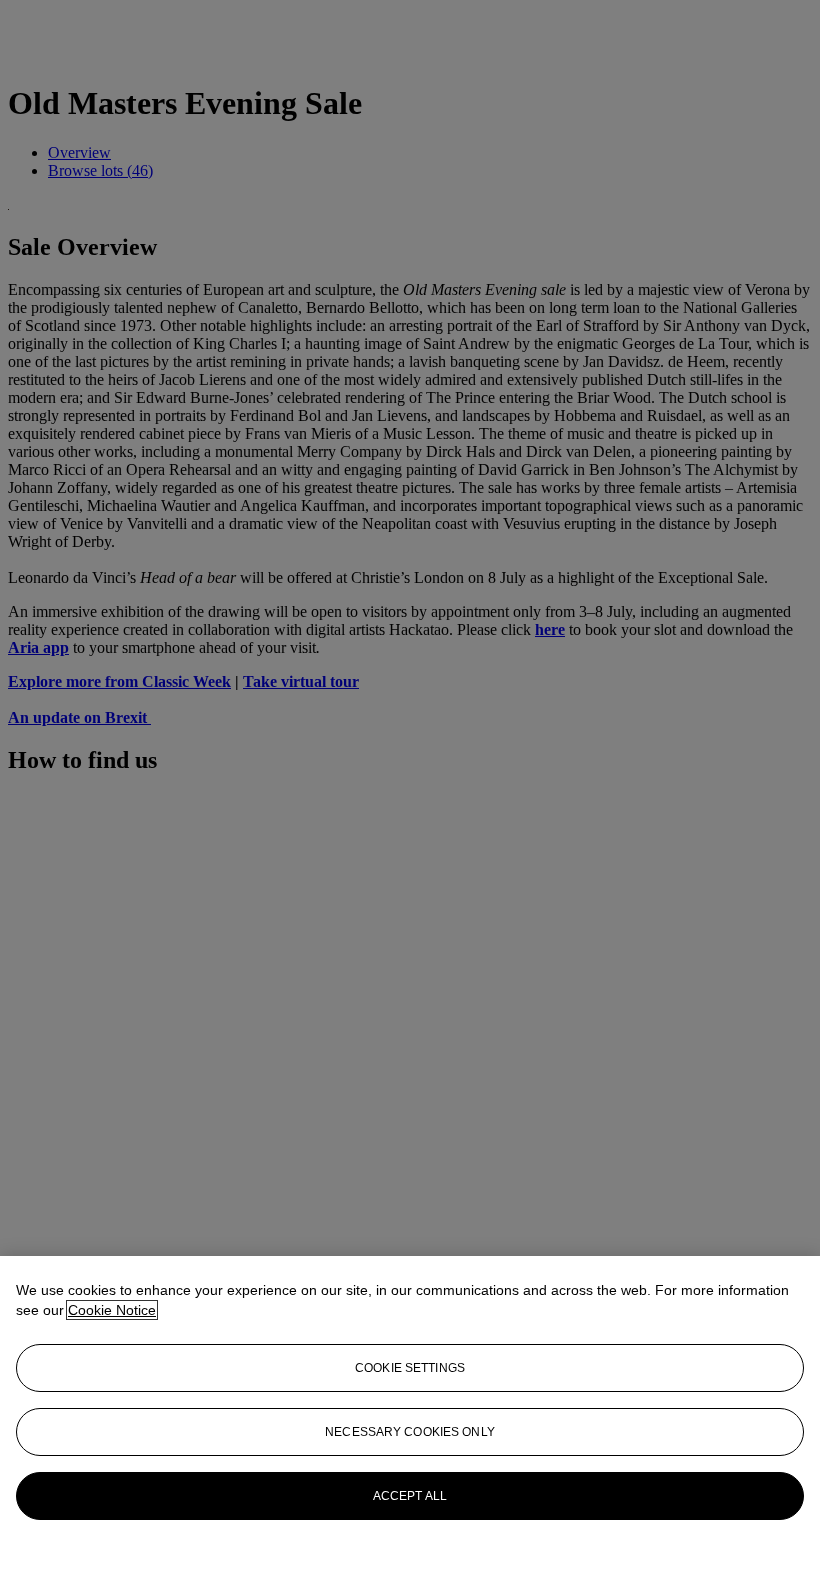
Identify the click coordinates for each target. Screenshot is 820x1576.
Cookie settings (410, 1368)
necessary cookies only (410, 1432)
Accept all (410, 1496)
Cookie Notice (112, 1310)
